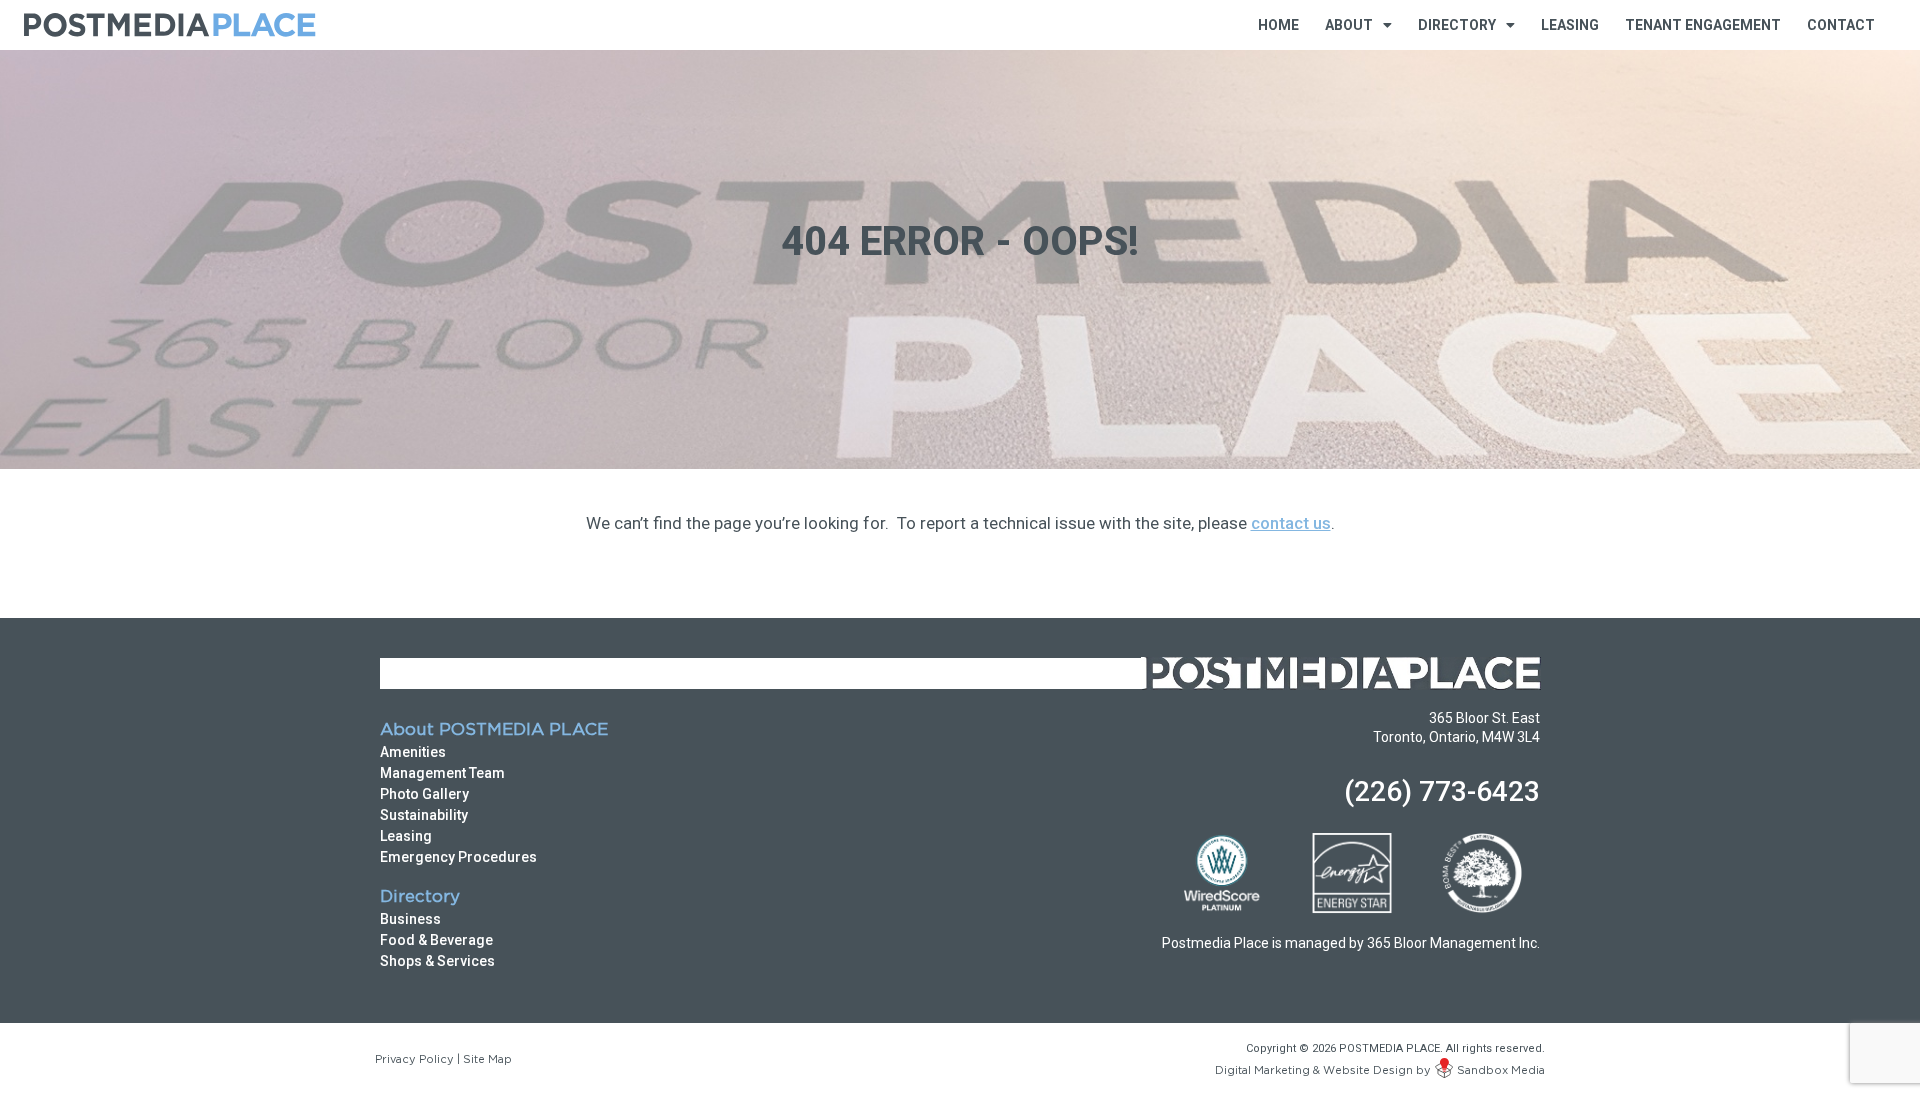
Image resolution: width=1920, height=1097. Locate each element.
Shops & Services (437, 961)
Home (1278, 25)
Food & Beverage (436, 940)
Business (410, 919)
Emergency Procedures (458, 857)
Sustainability (424, 815)
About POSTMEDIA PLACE (494, 730)
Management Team (442, 773)
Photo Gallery (424, 794)
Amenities (413, 752)
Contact (1841, 25)
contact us (1291, 523)
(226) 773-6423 (1442, 791)
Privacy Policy (414, 1060)
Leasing (1570, 25)
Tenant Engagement (1703, 25)
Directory (420, 897)
